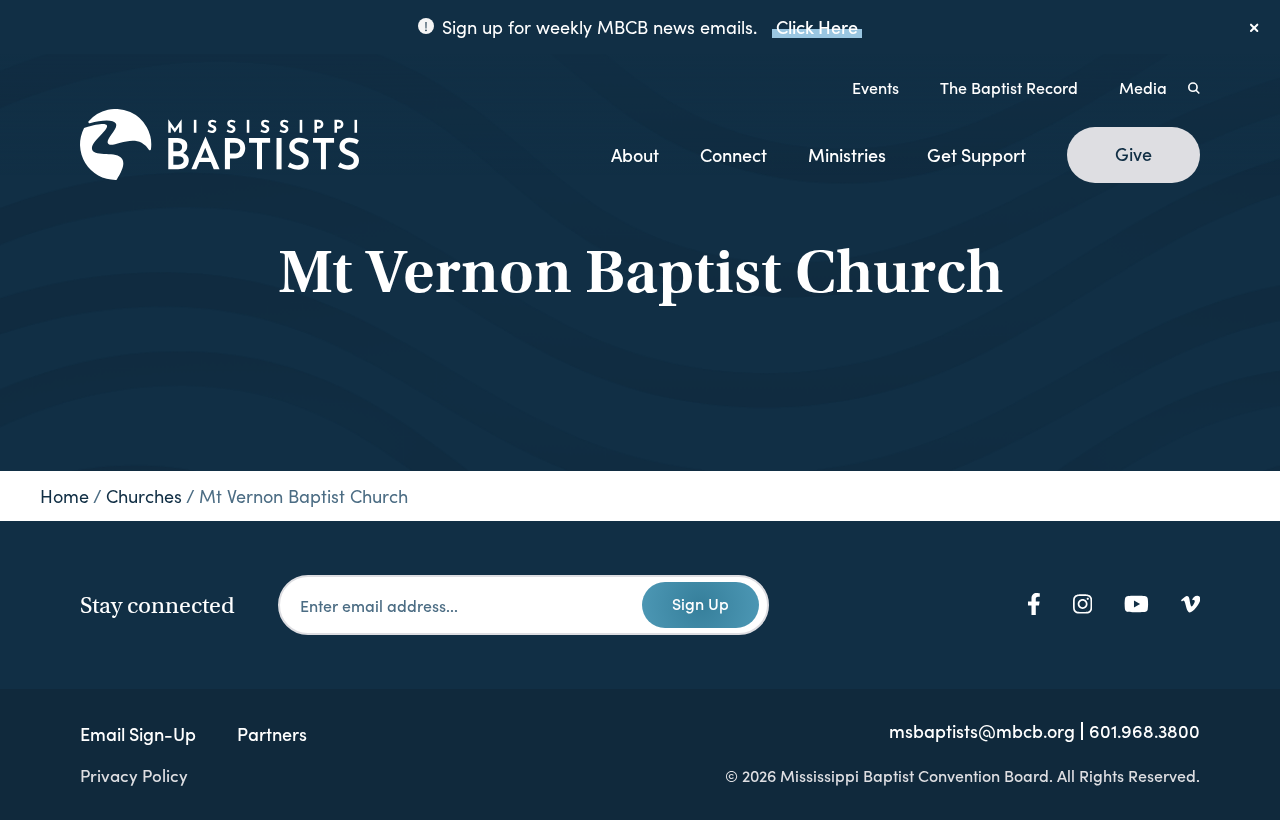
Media (1143, 87)
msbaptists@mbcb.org (982, 731)
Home (64, 496)
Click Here (817, 26)
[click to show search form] (1194, 87)
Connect (733, 154)
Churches (144, 496)
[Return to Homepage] (219, 146)
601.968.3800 (1144, 731)
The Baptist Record (1009, 87)
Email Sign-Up (138, 733)
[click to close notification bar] (1255, 27)
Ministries (847, 154)
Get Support (976, 154)
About (635, 154)
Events (875, 87)
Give (1133, 154)
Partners (272, 733)
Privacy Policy (134, 775)
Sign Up (700, 603)
